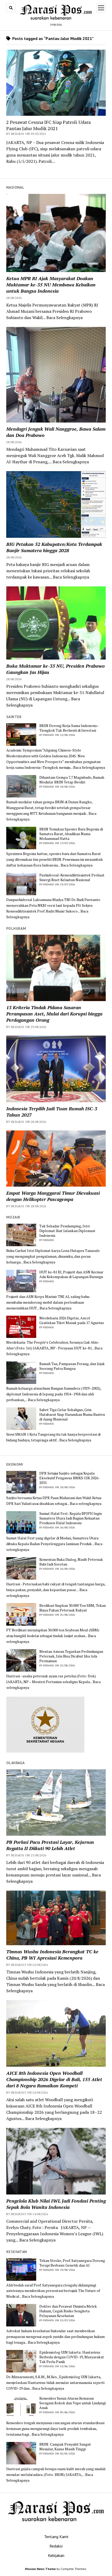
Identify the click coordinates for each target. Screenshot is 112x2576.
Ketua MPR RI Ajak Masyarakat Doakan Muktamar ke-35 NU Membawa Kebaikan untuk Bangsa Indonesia (51, 285)
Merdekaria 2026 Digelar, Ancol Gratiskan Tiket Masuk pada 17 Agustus (72, 1320)
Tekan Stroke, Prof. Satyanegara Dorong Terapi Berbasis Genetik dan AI (72, 2263)
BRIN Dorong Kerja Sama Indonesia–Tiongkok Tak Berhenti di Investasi (69, 728)
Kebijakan (56, 2555)
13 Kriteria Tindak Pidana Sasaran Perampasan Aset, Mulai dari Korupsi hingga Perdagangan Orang (54, 1014)
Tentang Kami (56, 2537)
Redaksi (56, 2546)
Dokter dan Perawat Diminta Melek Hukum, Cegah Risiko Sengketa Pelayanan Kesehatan (68, 2311)
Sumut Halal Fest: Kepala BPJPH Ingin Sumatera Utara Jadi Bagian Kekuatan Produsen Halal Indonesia (71, 1518)
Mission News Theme (40, 2569)
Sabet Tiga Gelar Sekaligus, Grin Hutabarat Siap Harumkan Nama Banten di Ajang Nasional (72, 1414)
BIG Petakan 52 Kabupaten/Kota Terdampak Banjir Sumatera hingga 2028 (54, 547)
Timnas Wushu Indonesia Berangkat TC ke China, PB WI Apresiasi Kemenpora (52, 1955)
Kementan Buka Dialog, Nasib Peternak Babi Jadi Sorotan (71, 1562)
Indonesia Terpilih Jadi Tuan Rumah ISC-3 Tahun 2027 (52, 1112)
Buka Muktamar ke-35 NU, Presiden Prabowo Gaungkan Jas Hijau (55, 669)
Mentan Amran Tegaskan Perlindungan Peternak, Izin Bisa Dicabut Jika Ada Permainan (71, 1656)
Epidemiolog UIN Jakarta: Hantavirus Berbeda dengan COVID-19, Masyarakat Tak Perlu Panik (72, 2357)
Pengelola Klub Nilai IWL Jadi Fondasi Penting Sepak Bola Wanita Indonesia (56, 2204)
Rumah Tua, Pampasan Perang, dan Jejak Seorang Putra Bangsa (72, 1366)
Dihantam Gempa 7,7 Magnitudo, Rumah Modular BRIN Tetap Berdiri (72, 780)
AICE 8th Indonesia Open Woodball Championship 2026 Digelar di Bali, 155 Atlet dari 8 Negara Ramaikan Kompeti (54, 2079)
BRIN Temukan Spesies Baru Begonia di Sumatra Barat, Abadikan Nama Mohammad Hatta (71, 834)
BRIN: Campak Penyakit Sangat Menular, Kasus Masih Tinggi (65, 2447)
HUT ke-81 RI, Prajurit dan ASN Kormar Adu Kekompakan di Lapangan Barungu (71, 1274)
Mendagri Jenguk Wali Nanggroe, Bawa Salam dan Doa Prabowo (56, 432)
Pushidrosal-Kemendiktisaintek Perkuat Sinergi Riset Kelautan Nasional (72, 877)
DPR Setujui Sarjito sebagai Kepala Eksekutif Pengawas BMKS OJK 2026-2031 (70, 1478)
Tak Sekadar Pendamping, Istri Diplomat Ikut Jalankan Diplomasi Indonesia (67, 1231)
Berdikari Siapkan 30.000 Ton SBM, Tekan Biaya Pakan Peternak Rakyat (73, 1608)
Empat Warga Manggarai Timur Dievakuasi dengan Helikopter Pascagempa (53, 1196)
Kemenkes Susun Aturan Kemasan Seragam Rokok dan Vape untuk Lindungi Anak (73, 2403)
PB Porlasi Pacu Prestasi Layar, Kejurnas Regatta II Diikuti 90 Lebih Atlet (50, 1845)
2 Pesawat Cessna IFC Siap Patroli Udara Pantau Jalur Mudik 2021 (48, 125)
